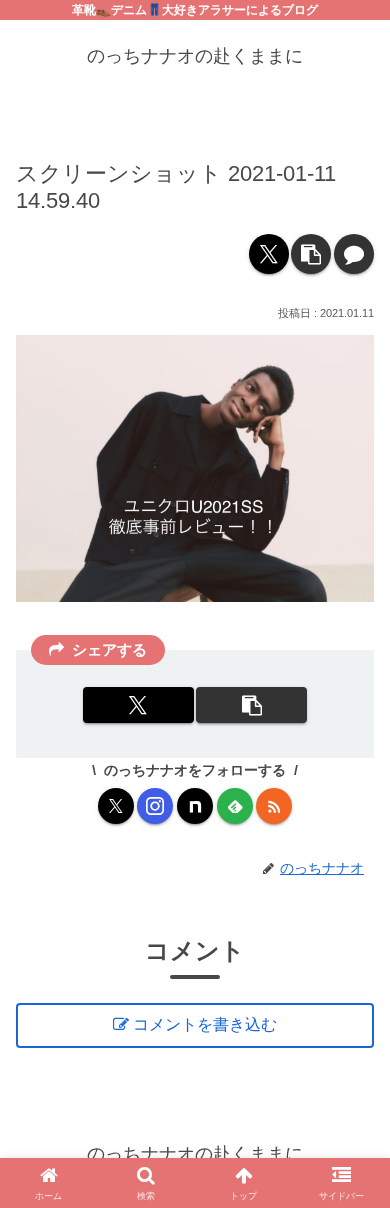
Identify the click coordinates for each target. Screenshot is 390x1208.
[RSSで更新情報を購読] (274, 806)
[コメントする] (354, 254)
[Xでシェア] (269, 254)
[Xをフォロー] (116, 806)
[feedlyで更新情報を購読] (235, 806)
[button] (311, 254)
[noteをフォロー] (195, 806)
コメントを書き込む (205, 1024)
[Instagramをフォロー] (155, 806)
